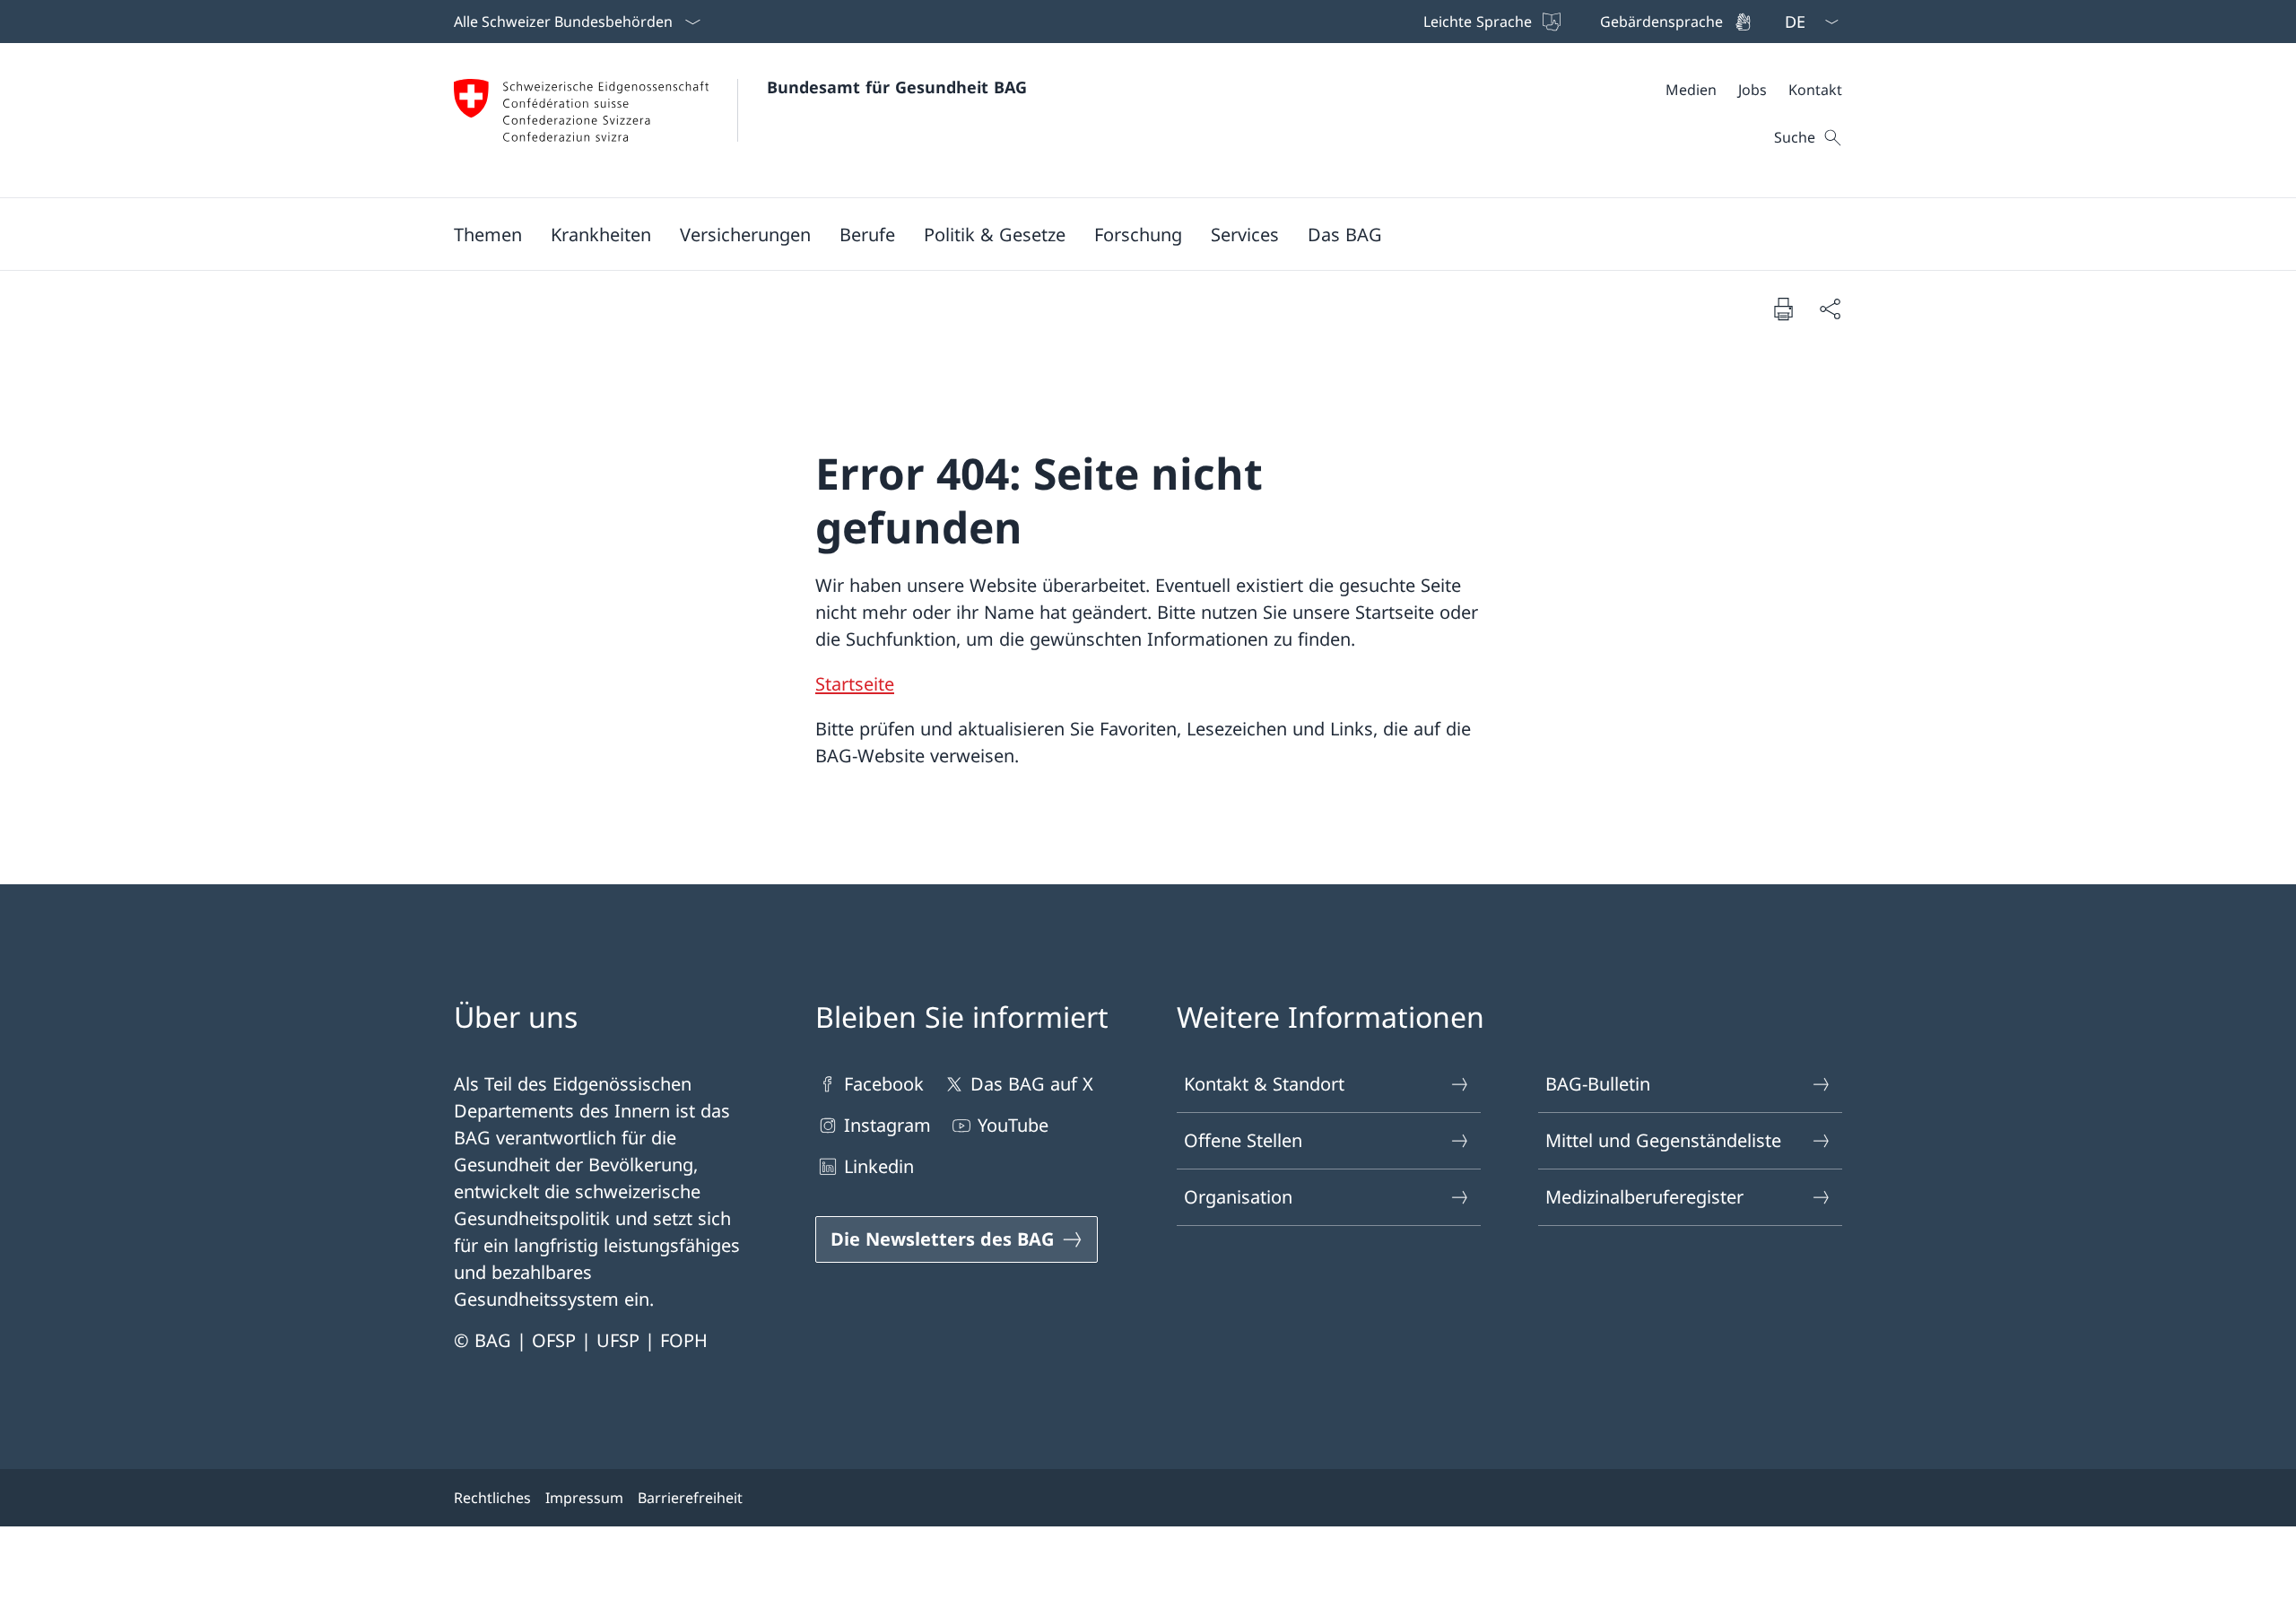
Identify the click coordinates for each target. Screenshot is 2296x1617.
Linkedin (879, 1166)
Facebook (884, 1084)
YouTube (1013, 1125)
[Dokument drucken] (1783, 309)
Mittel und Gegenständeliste (1663, 1140)
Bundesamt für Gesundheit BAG (897, 87)
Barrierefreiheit (690, 1498)
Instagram (887, 1125)
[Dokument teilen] (1830, 309)
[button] (488, 234)
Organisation (1238, 1197)
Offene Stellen (1243, 1140)
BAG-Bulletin (1598, 1084)
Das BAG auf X (1032, 1084)
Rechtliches (492, 1498)
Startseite (855, 684)
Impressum (584, 1498)
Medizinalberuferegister (1644, 1197)
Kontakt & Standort (1264, 1084)
